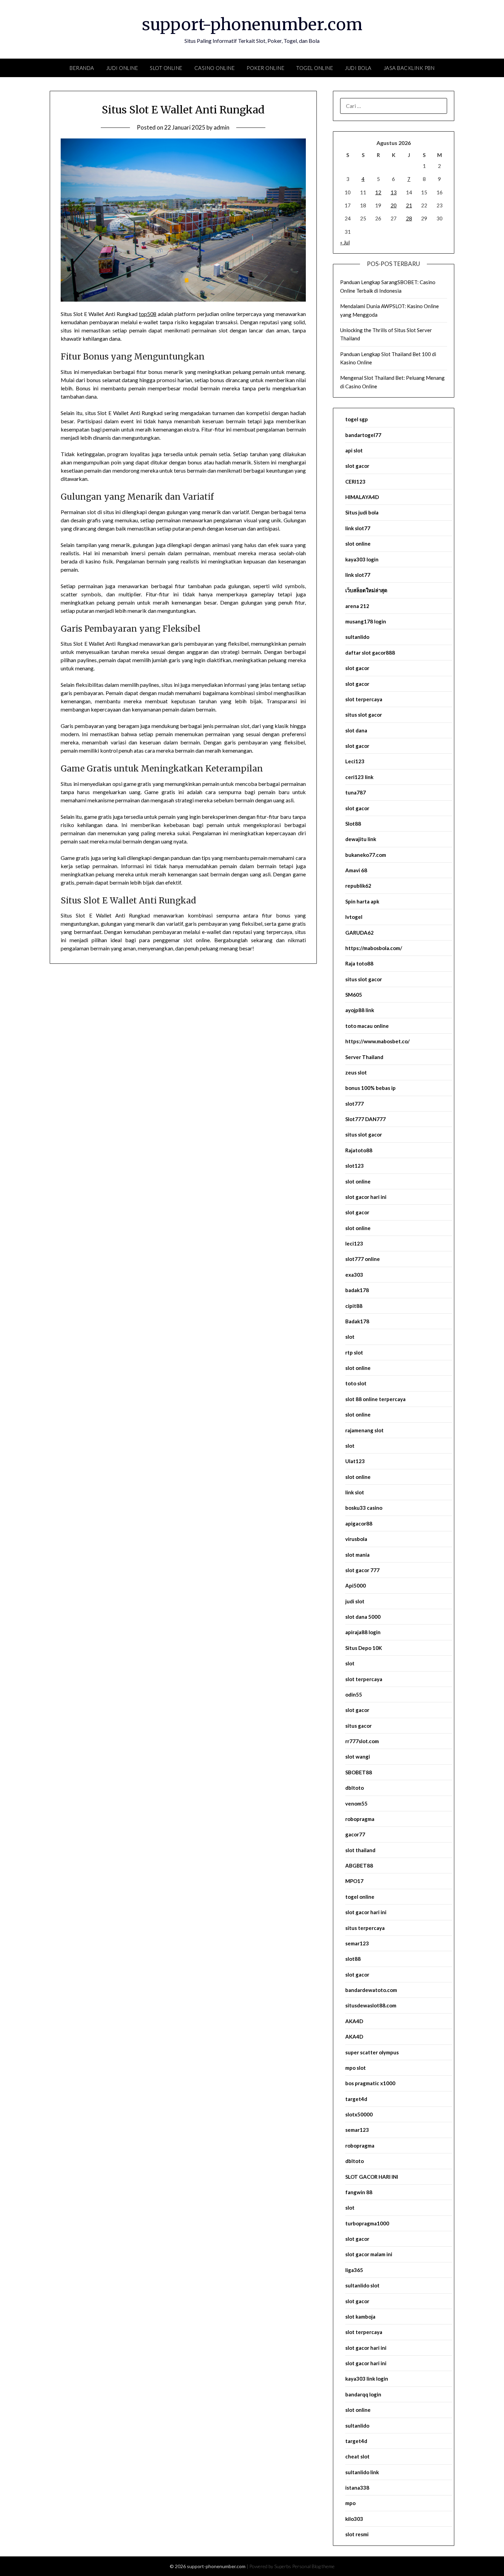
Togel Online (315, 68)
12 (378, 192)
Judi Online (122, 68)
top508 (148, 314)
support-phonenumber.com (252, 24)
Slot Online (166, 68)
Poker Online (265, 68)
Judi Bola (358, 68)
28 (409, 218)
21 (409, 205)
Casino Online (215, 68)
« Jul (345, 242)
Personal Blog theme (313, 2566)
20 (394, 205)
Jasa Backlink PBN (409, 68)
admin (221, 127)
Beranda (82, 68)
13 (394, 192)
